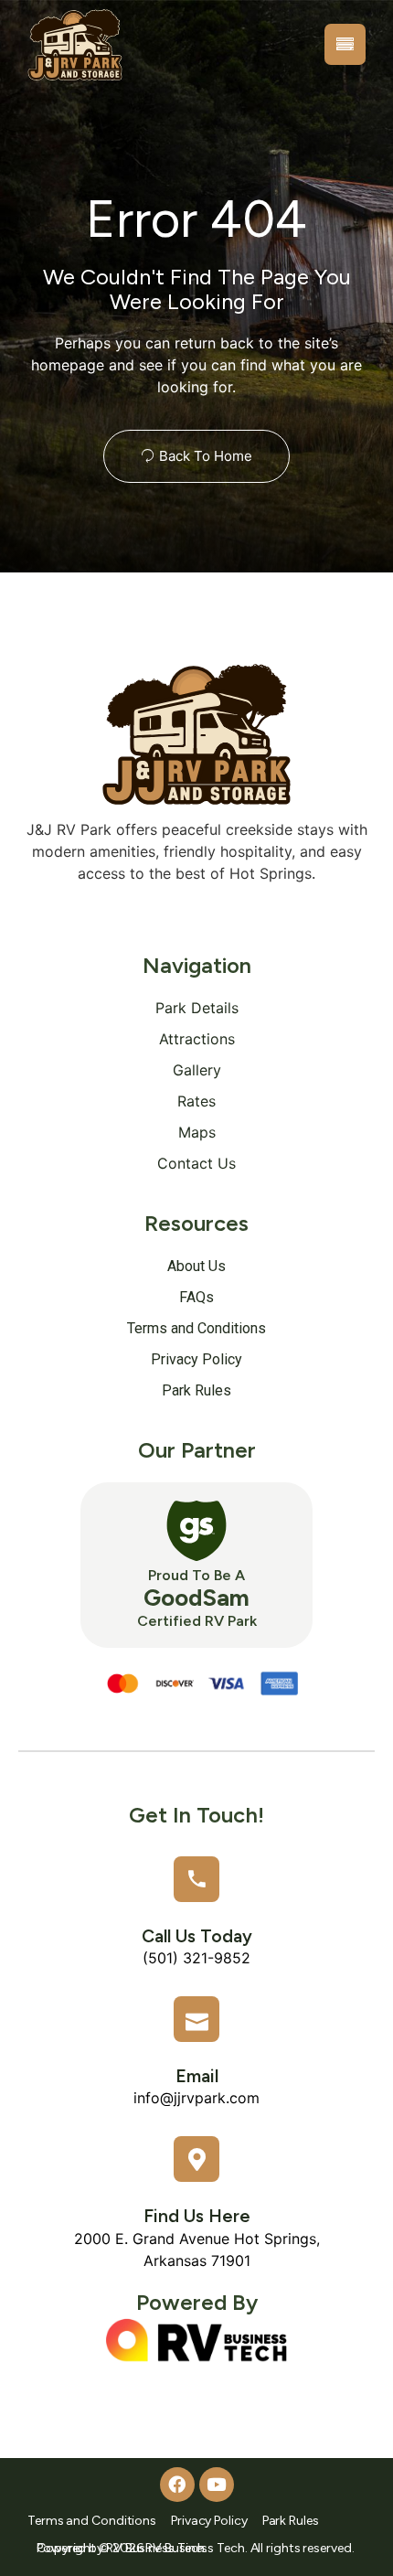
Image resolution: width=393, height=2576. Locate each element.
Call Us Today (197, 1936)
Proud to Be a (196, 1575)
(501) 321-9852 (196, 1958)
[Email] (196, 2019)
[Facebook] (177, 2485)
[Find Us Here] (196, 2159)
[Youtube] (217, 2485)
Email (197, 2076)
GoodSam (196, 1598)
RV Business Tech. (157, 2548)
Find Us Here (197, 2216)
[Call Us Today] (196, 1879)
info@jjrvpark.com (196, 2098)
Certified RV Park (197, 1621)
